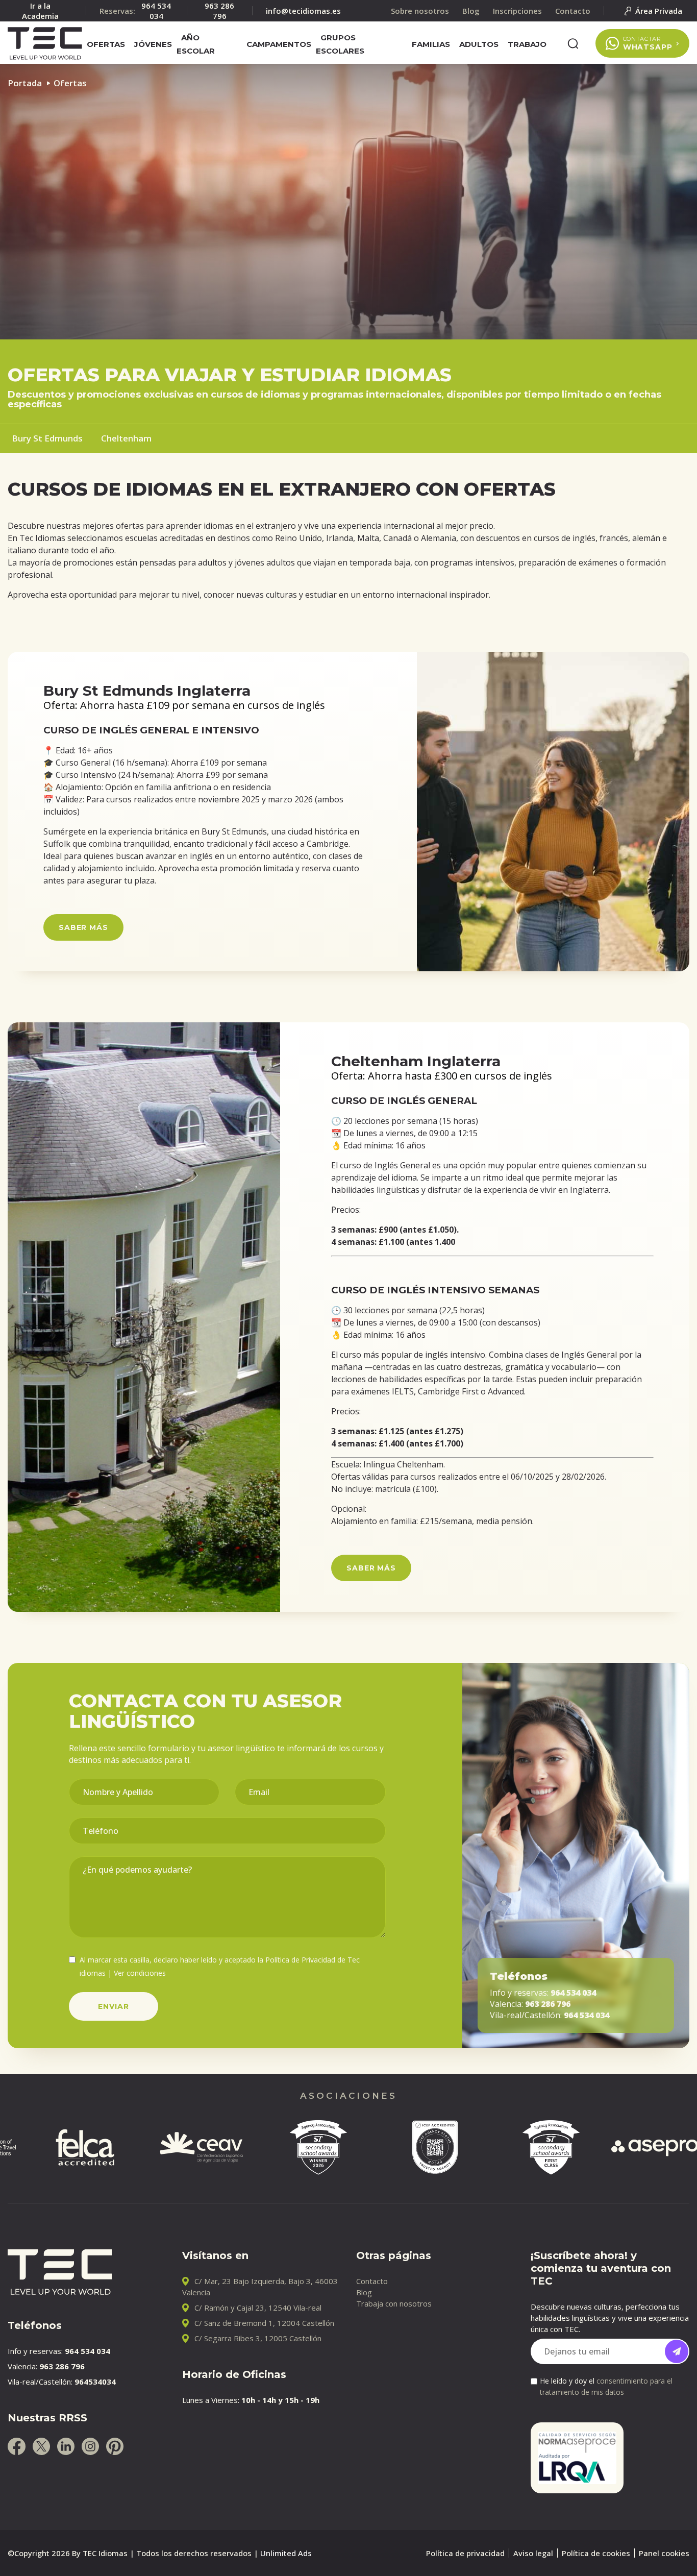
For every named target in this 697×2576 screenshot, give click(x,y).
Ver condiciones (140, 1973)
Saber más (83, 927)
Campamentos (279, 44)
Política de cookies (596, 2553)
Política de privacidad (465, 2553)
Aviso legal (533, 2553)
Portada (25, 83)
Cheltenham (126, 438)
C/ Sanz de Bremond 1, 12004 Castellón (264, 2323)
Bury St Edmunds (47, 438)
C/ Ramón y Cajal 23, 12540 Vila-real (258, 2308)
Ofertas (106, 44)
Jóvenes (153, 44)
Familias (431, 44)
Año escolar (196, 44)
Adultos (479, 44)
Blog (364, 2292)
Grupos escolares (340, 44)
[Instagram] (90, 2446)
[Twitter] (41, 2446)
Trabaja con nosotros (394, 2303)
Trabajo (527, 44)
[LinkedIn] (66, 2446)
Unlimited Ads (286, 2553)
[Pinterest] (115, 2446)
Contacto (372, 2281)
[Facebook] (17, 2446)
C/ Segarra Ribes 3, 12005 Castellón (258, 2338)
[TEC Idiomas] (45, 43)
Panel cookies (664, 2553)
